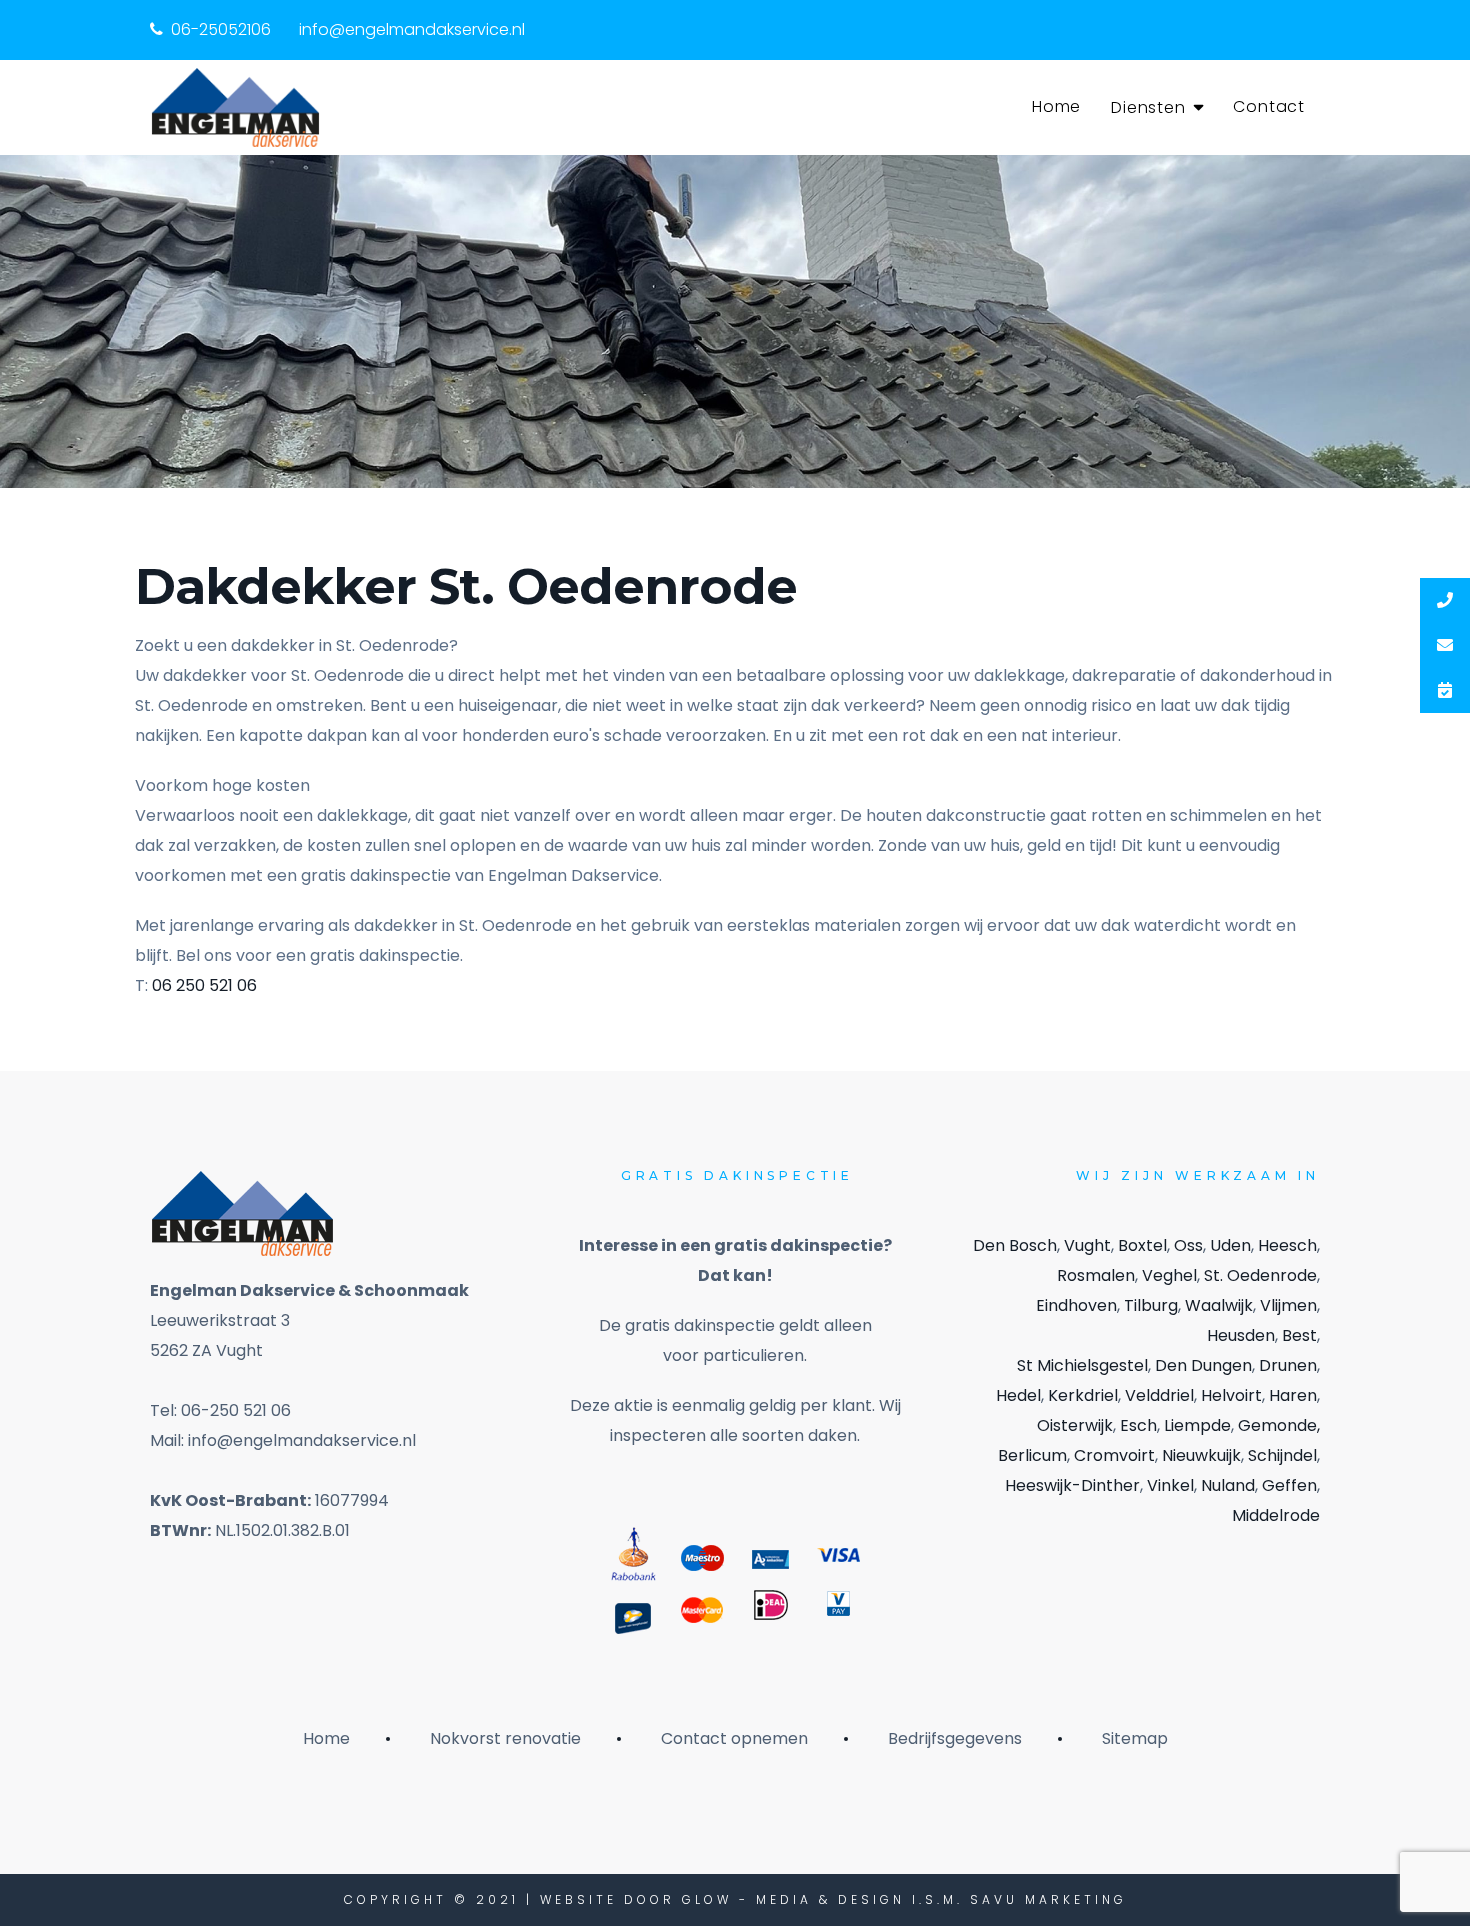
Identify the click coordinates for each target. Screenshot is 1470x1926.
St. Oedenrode (1260, 1275)
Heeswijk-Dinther (1072, 1485)
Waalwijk (1219, 1305)
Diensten (1148, 107)
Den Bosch (1015, 1245)
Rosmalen (1096, 1275)
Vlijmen (1288, 1305)
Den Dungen (1203, 1365)
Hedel (1018, 1395)
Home (1056, 106)
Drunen (1288, 1365)
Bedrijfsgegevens (955, 1738)
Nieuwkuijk (1201, 1455)
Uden (1230, 1245)
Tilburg (1151, 1305)
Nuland (1228, 1485)
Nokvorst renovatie (505, 1738)
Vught (1087, 1245)
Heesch (1287, 1245)
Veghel (1169, 1275)
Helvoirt (1231, 1395)
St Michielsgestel (1082, 1365)
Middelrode (1276, 1515)
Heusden (1241, 1335)
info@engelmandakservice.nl (412, 29)
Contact (1269, 106)
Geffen (1289, 1485)
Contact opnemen (734, 1738)
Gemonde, (1279, 1425)
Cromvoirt (1114, 1455)
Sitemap (1135, 1738)
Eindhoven (1076, 1305)
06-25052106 (221, 29)
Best (1299, 1335)
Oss (1188, 1245)
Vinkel (1170, 1485)
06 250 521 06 (204, 985)
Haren (1293, 1395)
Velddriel (1159, 1395)
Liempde (1197, 1425)
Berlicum (1032, 1455)
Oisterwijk (1075, 1425)
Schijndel (1282, 1455)
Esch (1138, 1425)
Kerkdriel (1083, 1395)
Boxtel (1142, 1245)
